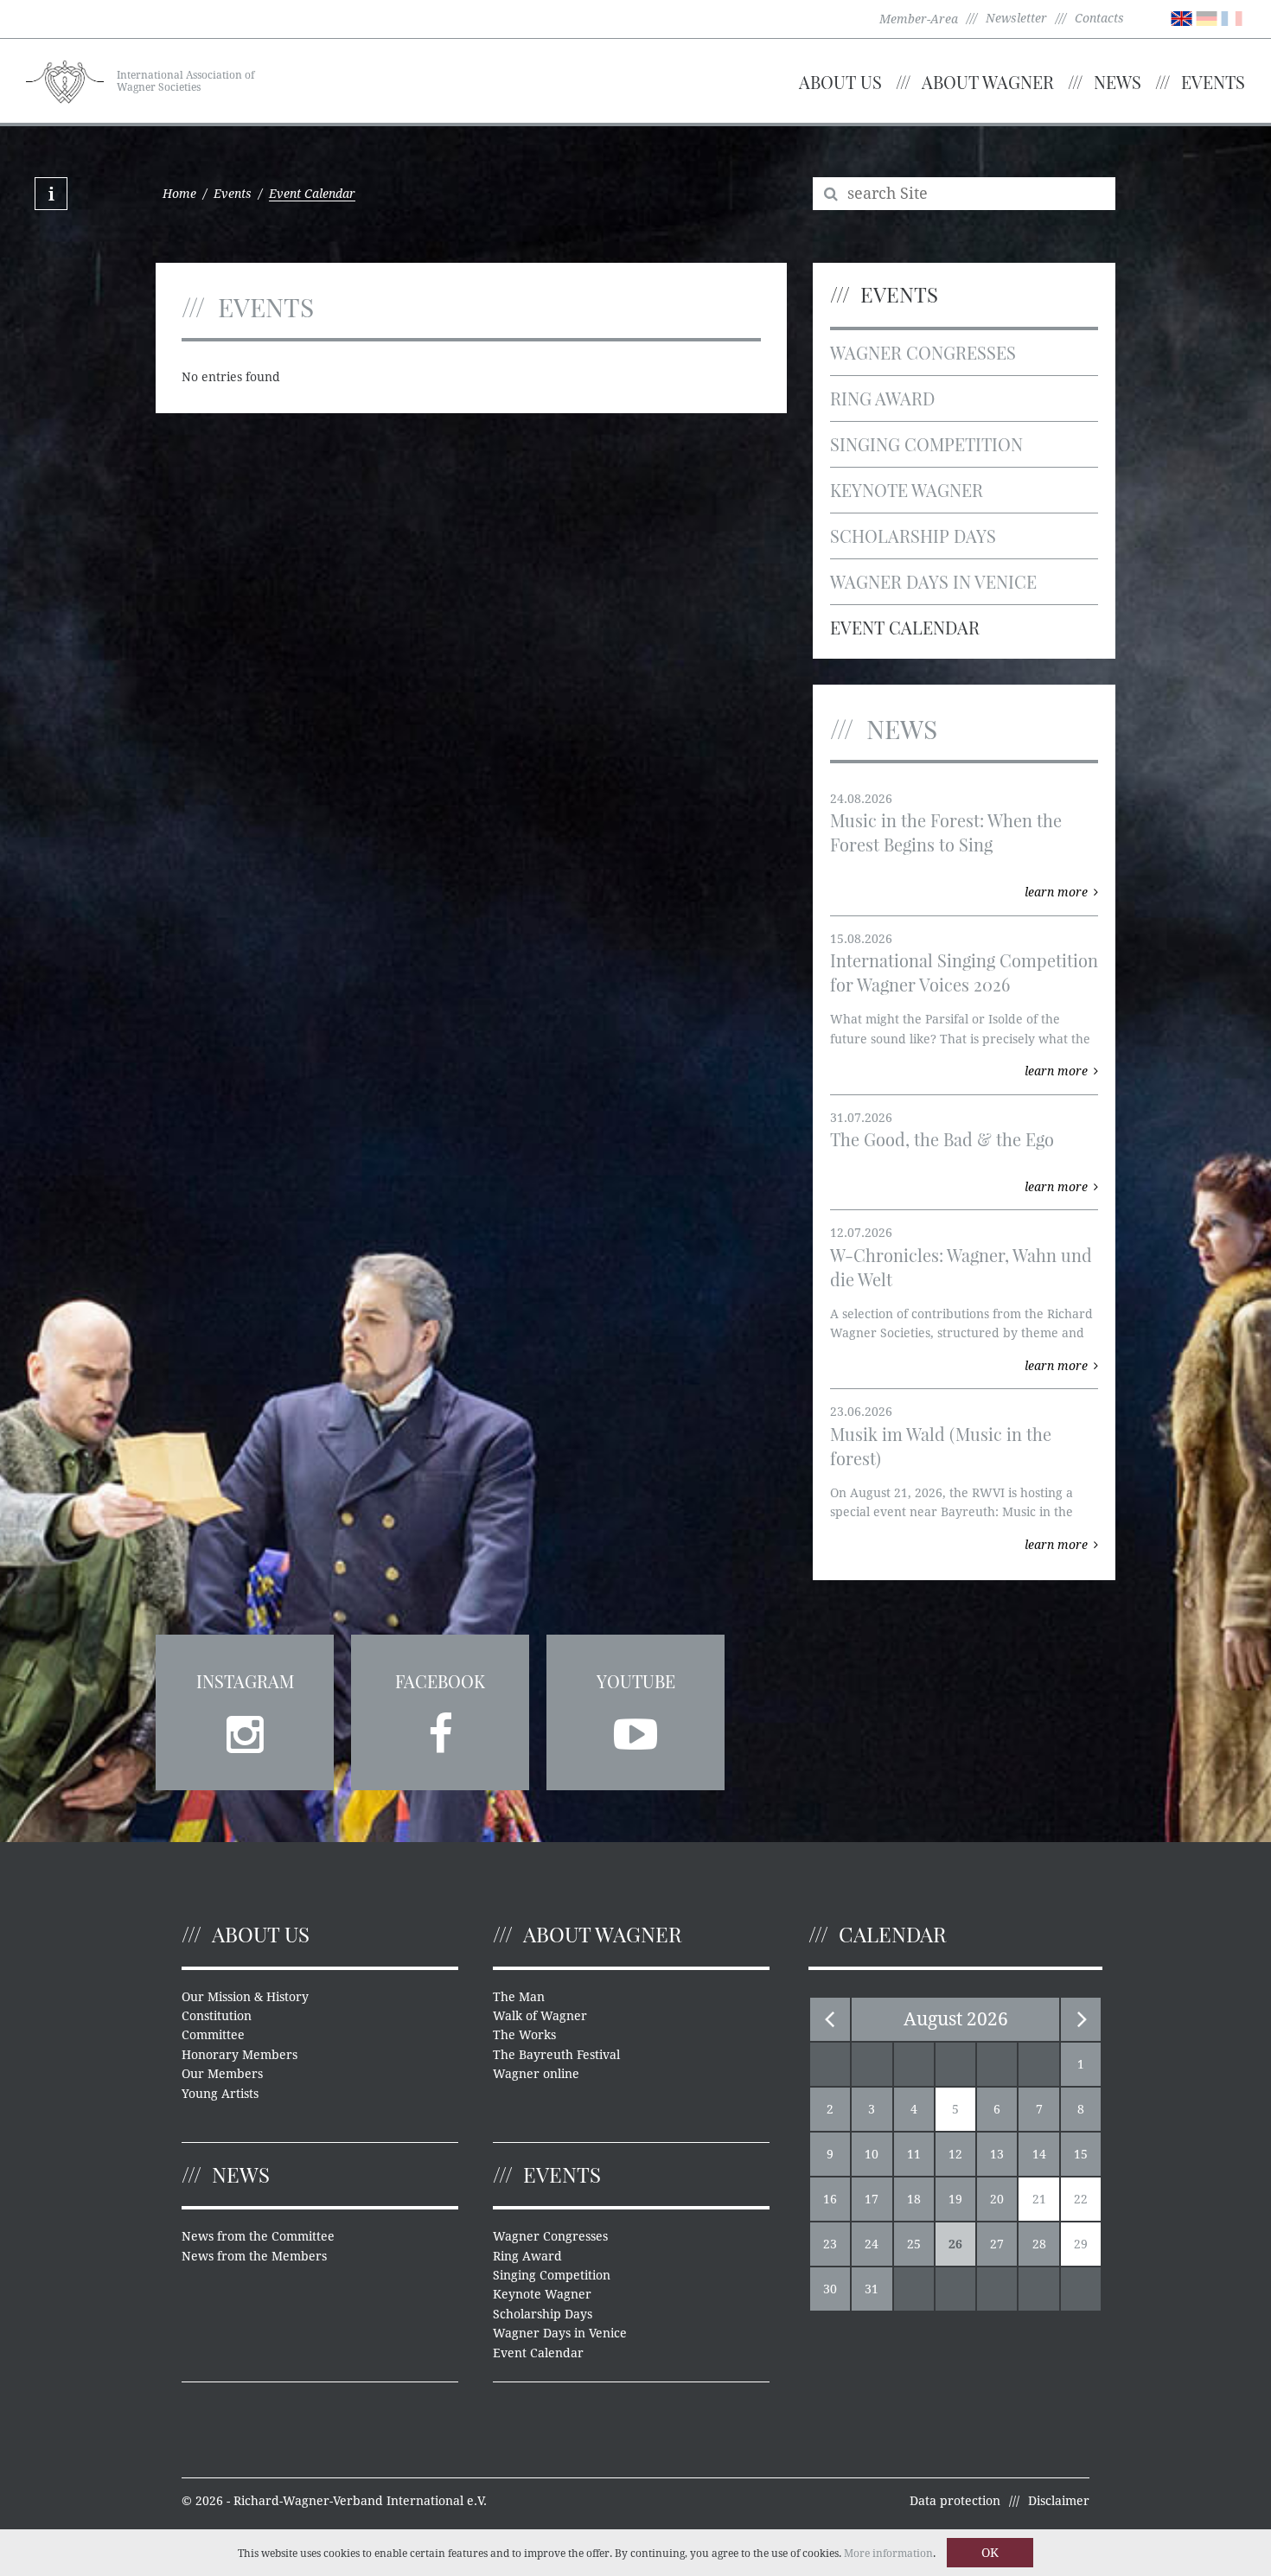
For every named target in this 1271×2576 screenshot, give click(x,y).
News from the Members (254, 2256)
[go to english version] (1182, 17)
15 (1081, 2154)
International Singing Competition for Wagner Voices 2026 (964, 972)
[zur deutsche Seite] (1207, 17)
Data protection (955, 2501)
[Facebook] (440, 1729)
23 (830, 2244)
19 (955, 2199)
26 (955, 2244)
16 (830, 2199)
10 (872, 2154)
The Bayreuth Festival (556, 2055)
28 (1039, 2244)
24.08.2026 (861, 799)
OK (990, 2553)
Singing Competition (926, 444)
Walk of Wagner (540, 2016)
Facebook (440, 1681)
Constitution (217, 2016)
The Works (524, 2035)
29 (1081, 2244)
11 (914, 2154)
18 (914, 2199)
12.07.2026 (861, 1233)
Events (1213, 82)
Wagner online (536, 2074)
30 (830, 2289)
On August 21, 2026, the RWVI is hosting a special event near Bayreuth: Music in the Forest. (952, 1512)
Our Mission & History (245, 1997)
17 (872, 2199)
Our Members (222, 2074)
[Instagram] (245, 1729)
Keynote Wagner (907, 490)
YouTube (636, 1681)
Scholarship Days (913, 536)
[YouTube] (635, 1729)
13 (997, 2154)
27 (997, 2244)
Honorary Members (240, 2055)
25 (914, 2244)
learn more (1056, 892)
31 (872, 2289)
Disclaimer (1059, 2501)
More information (888, 2554)
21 (1039, 2199)
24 (872, 2244)
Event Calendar (905, 627)
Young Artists (220, 2094)
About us (840, 82)
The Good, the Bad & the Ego (942, 1139)
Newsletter (1016, 18)
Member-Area (919, 19)
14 (1039, 2154)
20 (997, 2199)
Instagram (245, 1681)
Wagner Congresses (923, 352)
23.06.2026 (861, 1412)
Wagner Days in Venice (933, 581)
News (1118, 82)
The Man (519, 1997)
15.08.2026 (861, 939)
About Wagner (988, 82)
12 (955, 2154)
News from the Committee (258, 2236)
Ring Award (882, 398)
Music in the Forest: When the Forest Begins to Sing (946, 832)
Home (179, 194)
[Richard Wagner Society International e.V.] (65, 80)
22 (1081, 2199)
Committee (213, 2035)
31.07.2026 (861, 1118)
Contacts (1099, 18)
